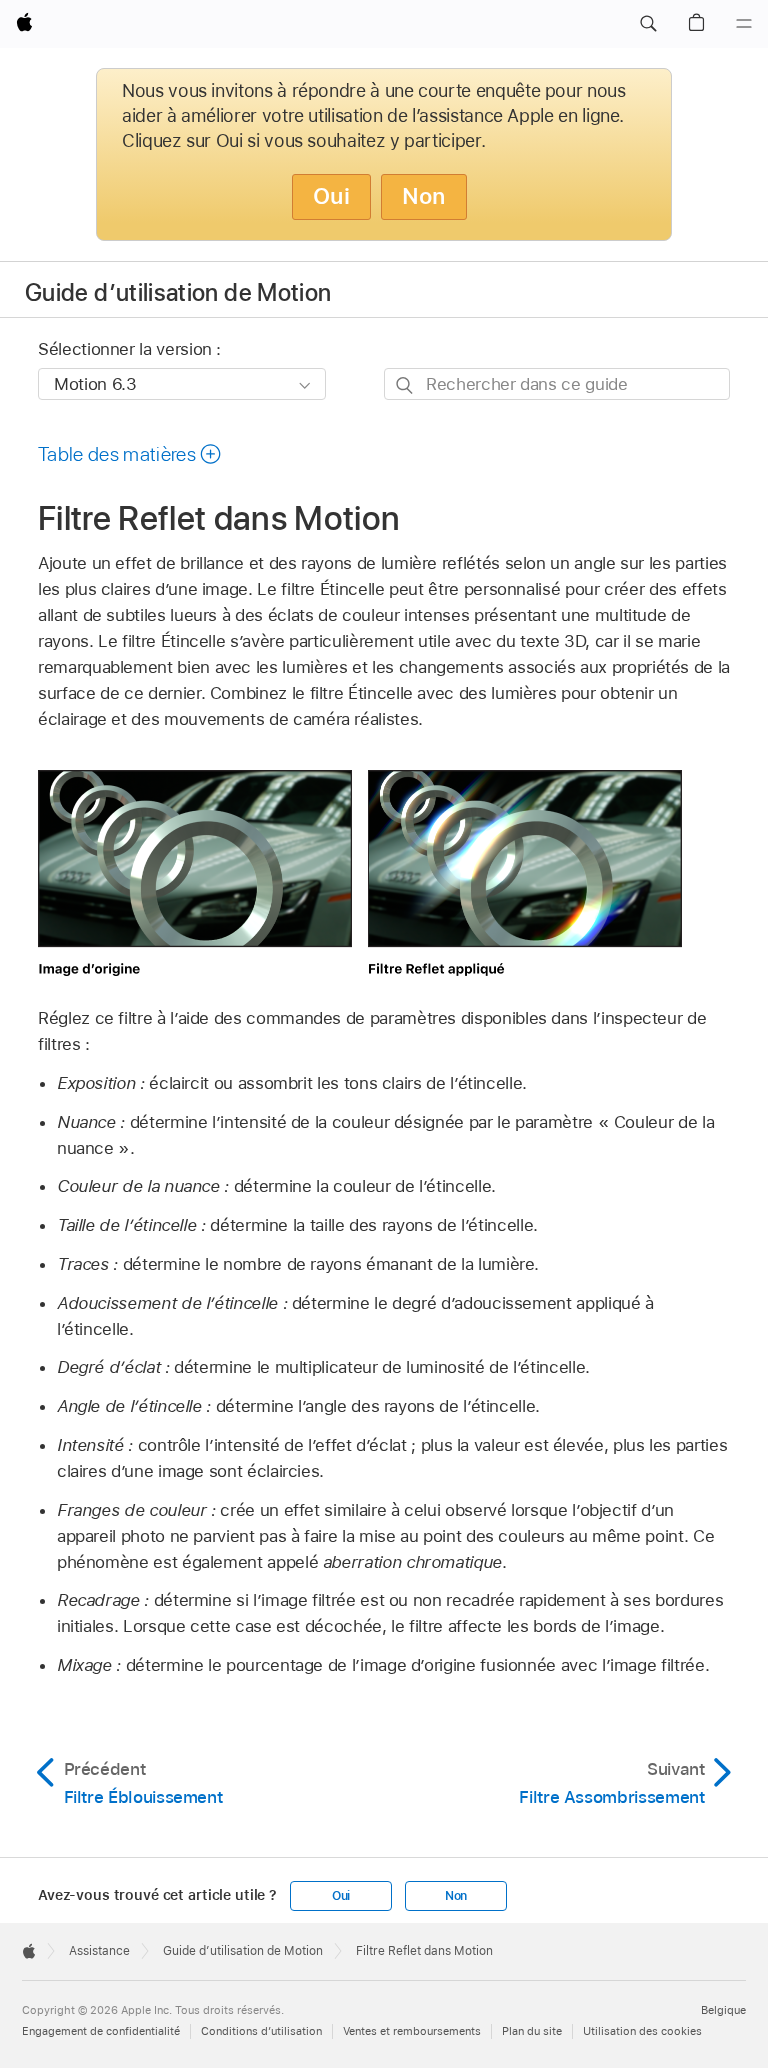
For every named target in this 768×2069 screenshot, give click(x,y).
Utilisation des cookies (642, 2031)
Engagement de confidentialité (101, 2031)
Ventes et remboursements (412, 2031)
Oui (331, 196)
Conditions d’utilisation (261, 2031)
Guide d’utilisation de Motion (178, 292)
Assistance (99, 1951)
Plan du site (532, 2031)
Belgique (723, 2010)
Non (424, 196)
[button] (648, 24)
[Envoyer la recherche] (405, 384)
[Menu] (744, 24)
